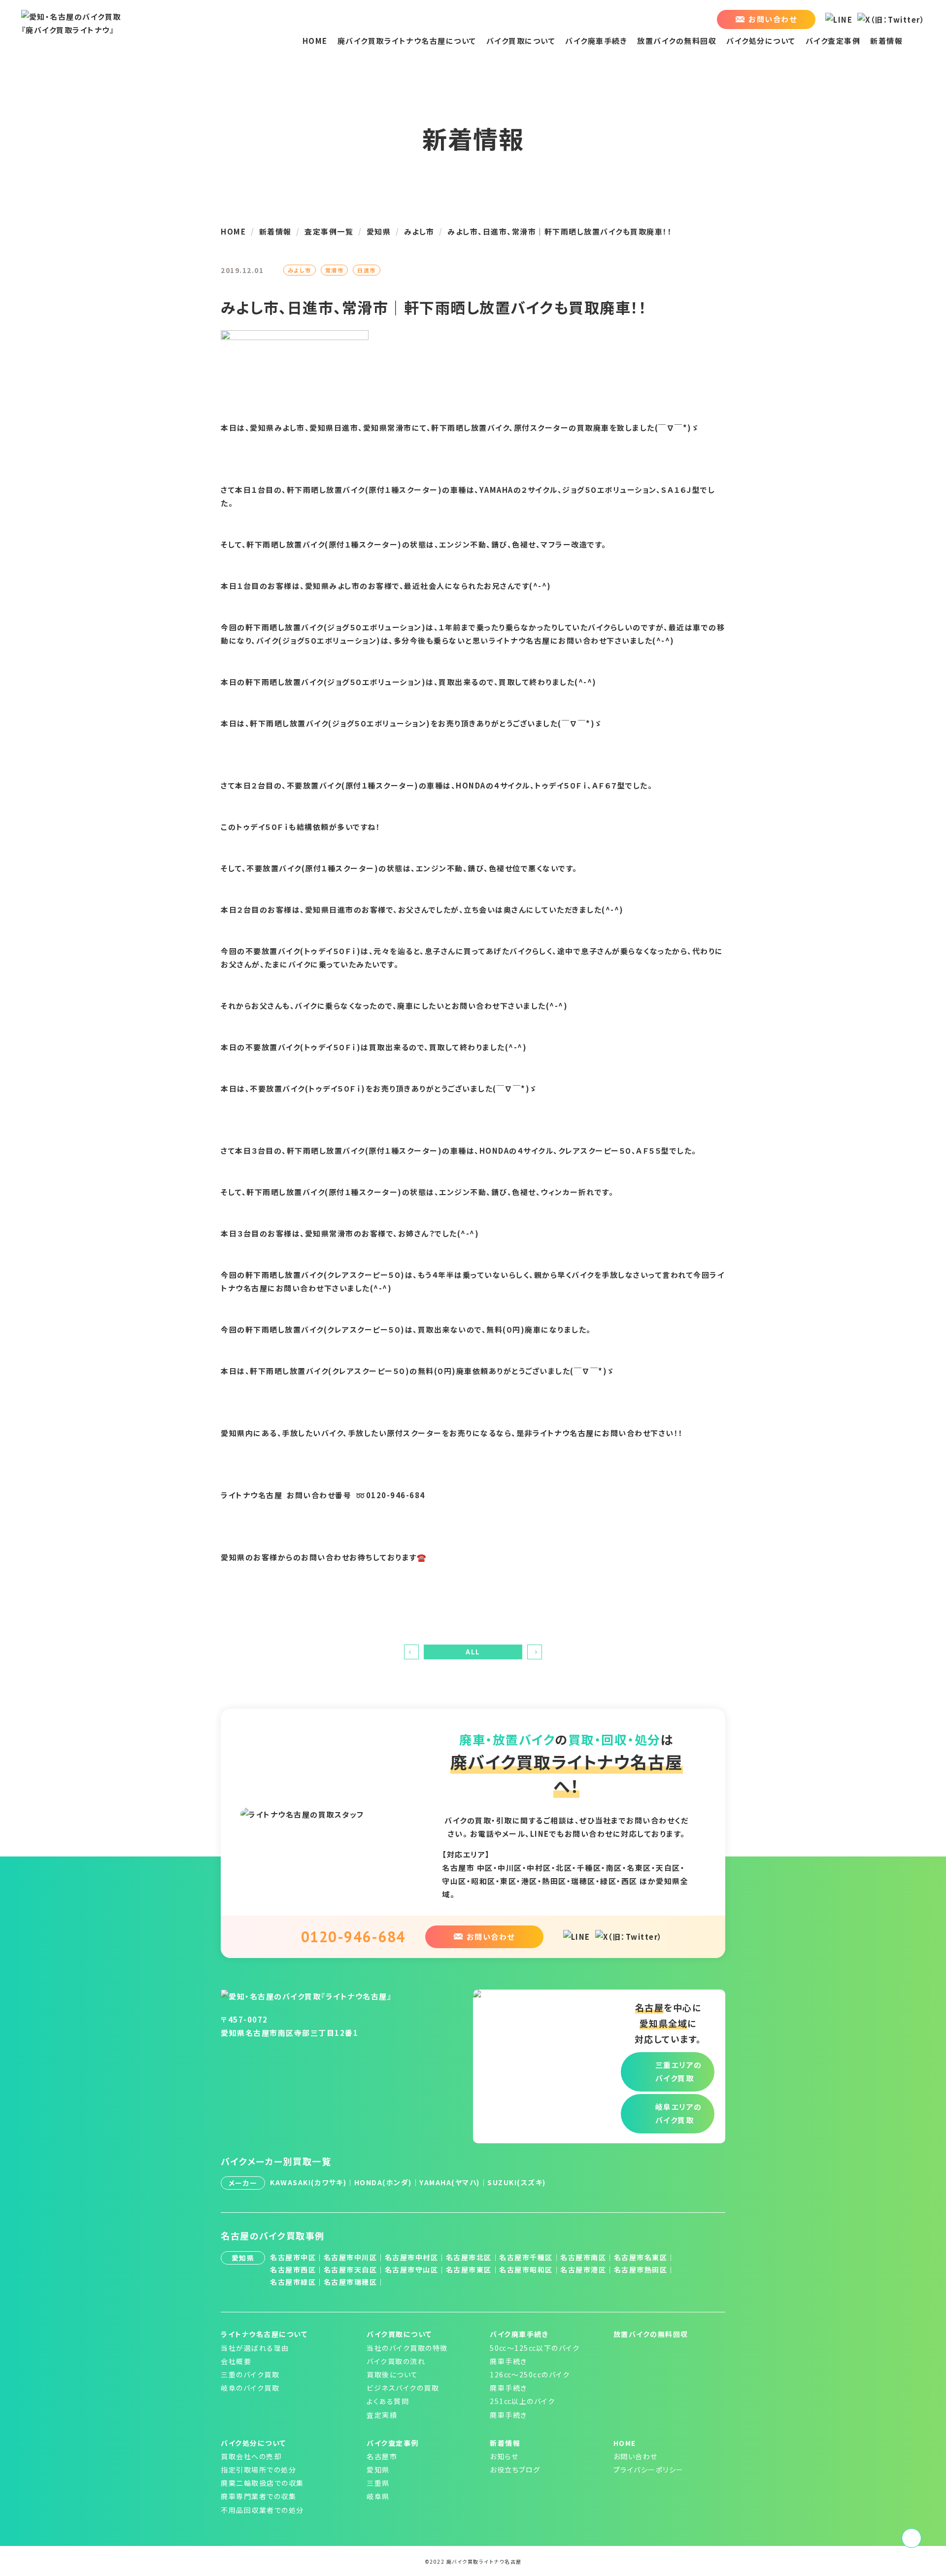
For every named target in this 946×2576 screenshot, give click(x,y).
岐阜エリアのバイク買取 (679, 2113)
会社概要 (236, 2361)
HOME (315, 41)
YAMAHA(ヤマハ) (450, 2182)
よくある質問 (388, 2401)
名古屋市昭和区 (526, 2269)
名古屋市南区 (583, 2257)
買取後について (392, 2374)
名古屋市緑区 (293, 2282)
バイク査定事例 (833, 41)
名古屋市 (382, 2456)
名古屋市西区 (293, 2269)
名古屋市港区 (583, 2269)
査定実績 (382, 2415)
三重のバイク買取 (250, 2374)
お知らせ (504, 2456)
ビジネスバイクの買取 (403, 2388)
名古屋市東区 (469, 2269)
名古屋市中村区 (412, 2257)
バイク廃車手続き (596, 41)
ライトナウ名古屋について (264, 2334)
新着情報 (886, 41)
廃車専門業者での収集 (258, 2496)
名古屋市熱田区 (641, 2269)
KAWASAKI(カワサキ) (308, 2182)
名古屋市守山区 (412, 2269)
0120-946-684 (353, 1937)
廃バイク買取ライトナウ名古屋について (407, 41)
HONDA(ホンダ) (383, 2182)
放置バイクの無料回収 (677, 41)
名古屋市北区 (469, 2257)
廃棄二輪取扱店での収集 (262, 2483)
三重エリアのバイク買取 (679, 2071)
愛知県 (378, 2470)
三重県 (378, 2483)
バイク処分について (761, 41)
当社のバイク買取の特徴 (407, 2348)
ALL (473, 1652)
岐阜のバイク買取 (250, 2388)
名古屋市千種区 (526, 2257)
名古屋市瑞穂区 (351, 2282)
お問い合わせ (636, 2456)
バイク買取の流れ (396, 2361)
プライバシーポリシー (649, 2470)
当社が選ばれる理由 (255, 2348)
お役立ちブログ (515, 2470)
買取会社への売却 (251, 2456)
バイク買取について (521, 41)
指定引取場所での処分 (258, 2470)
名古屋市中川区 (351, 2257)
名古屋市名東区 (641, 2257)
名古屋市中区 (293, 2257)
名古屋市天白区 (351, 2269)
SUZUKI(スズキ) (517, 2182)
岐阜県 (378, 2496)
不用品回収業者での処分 (262, 2510)
